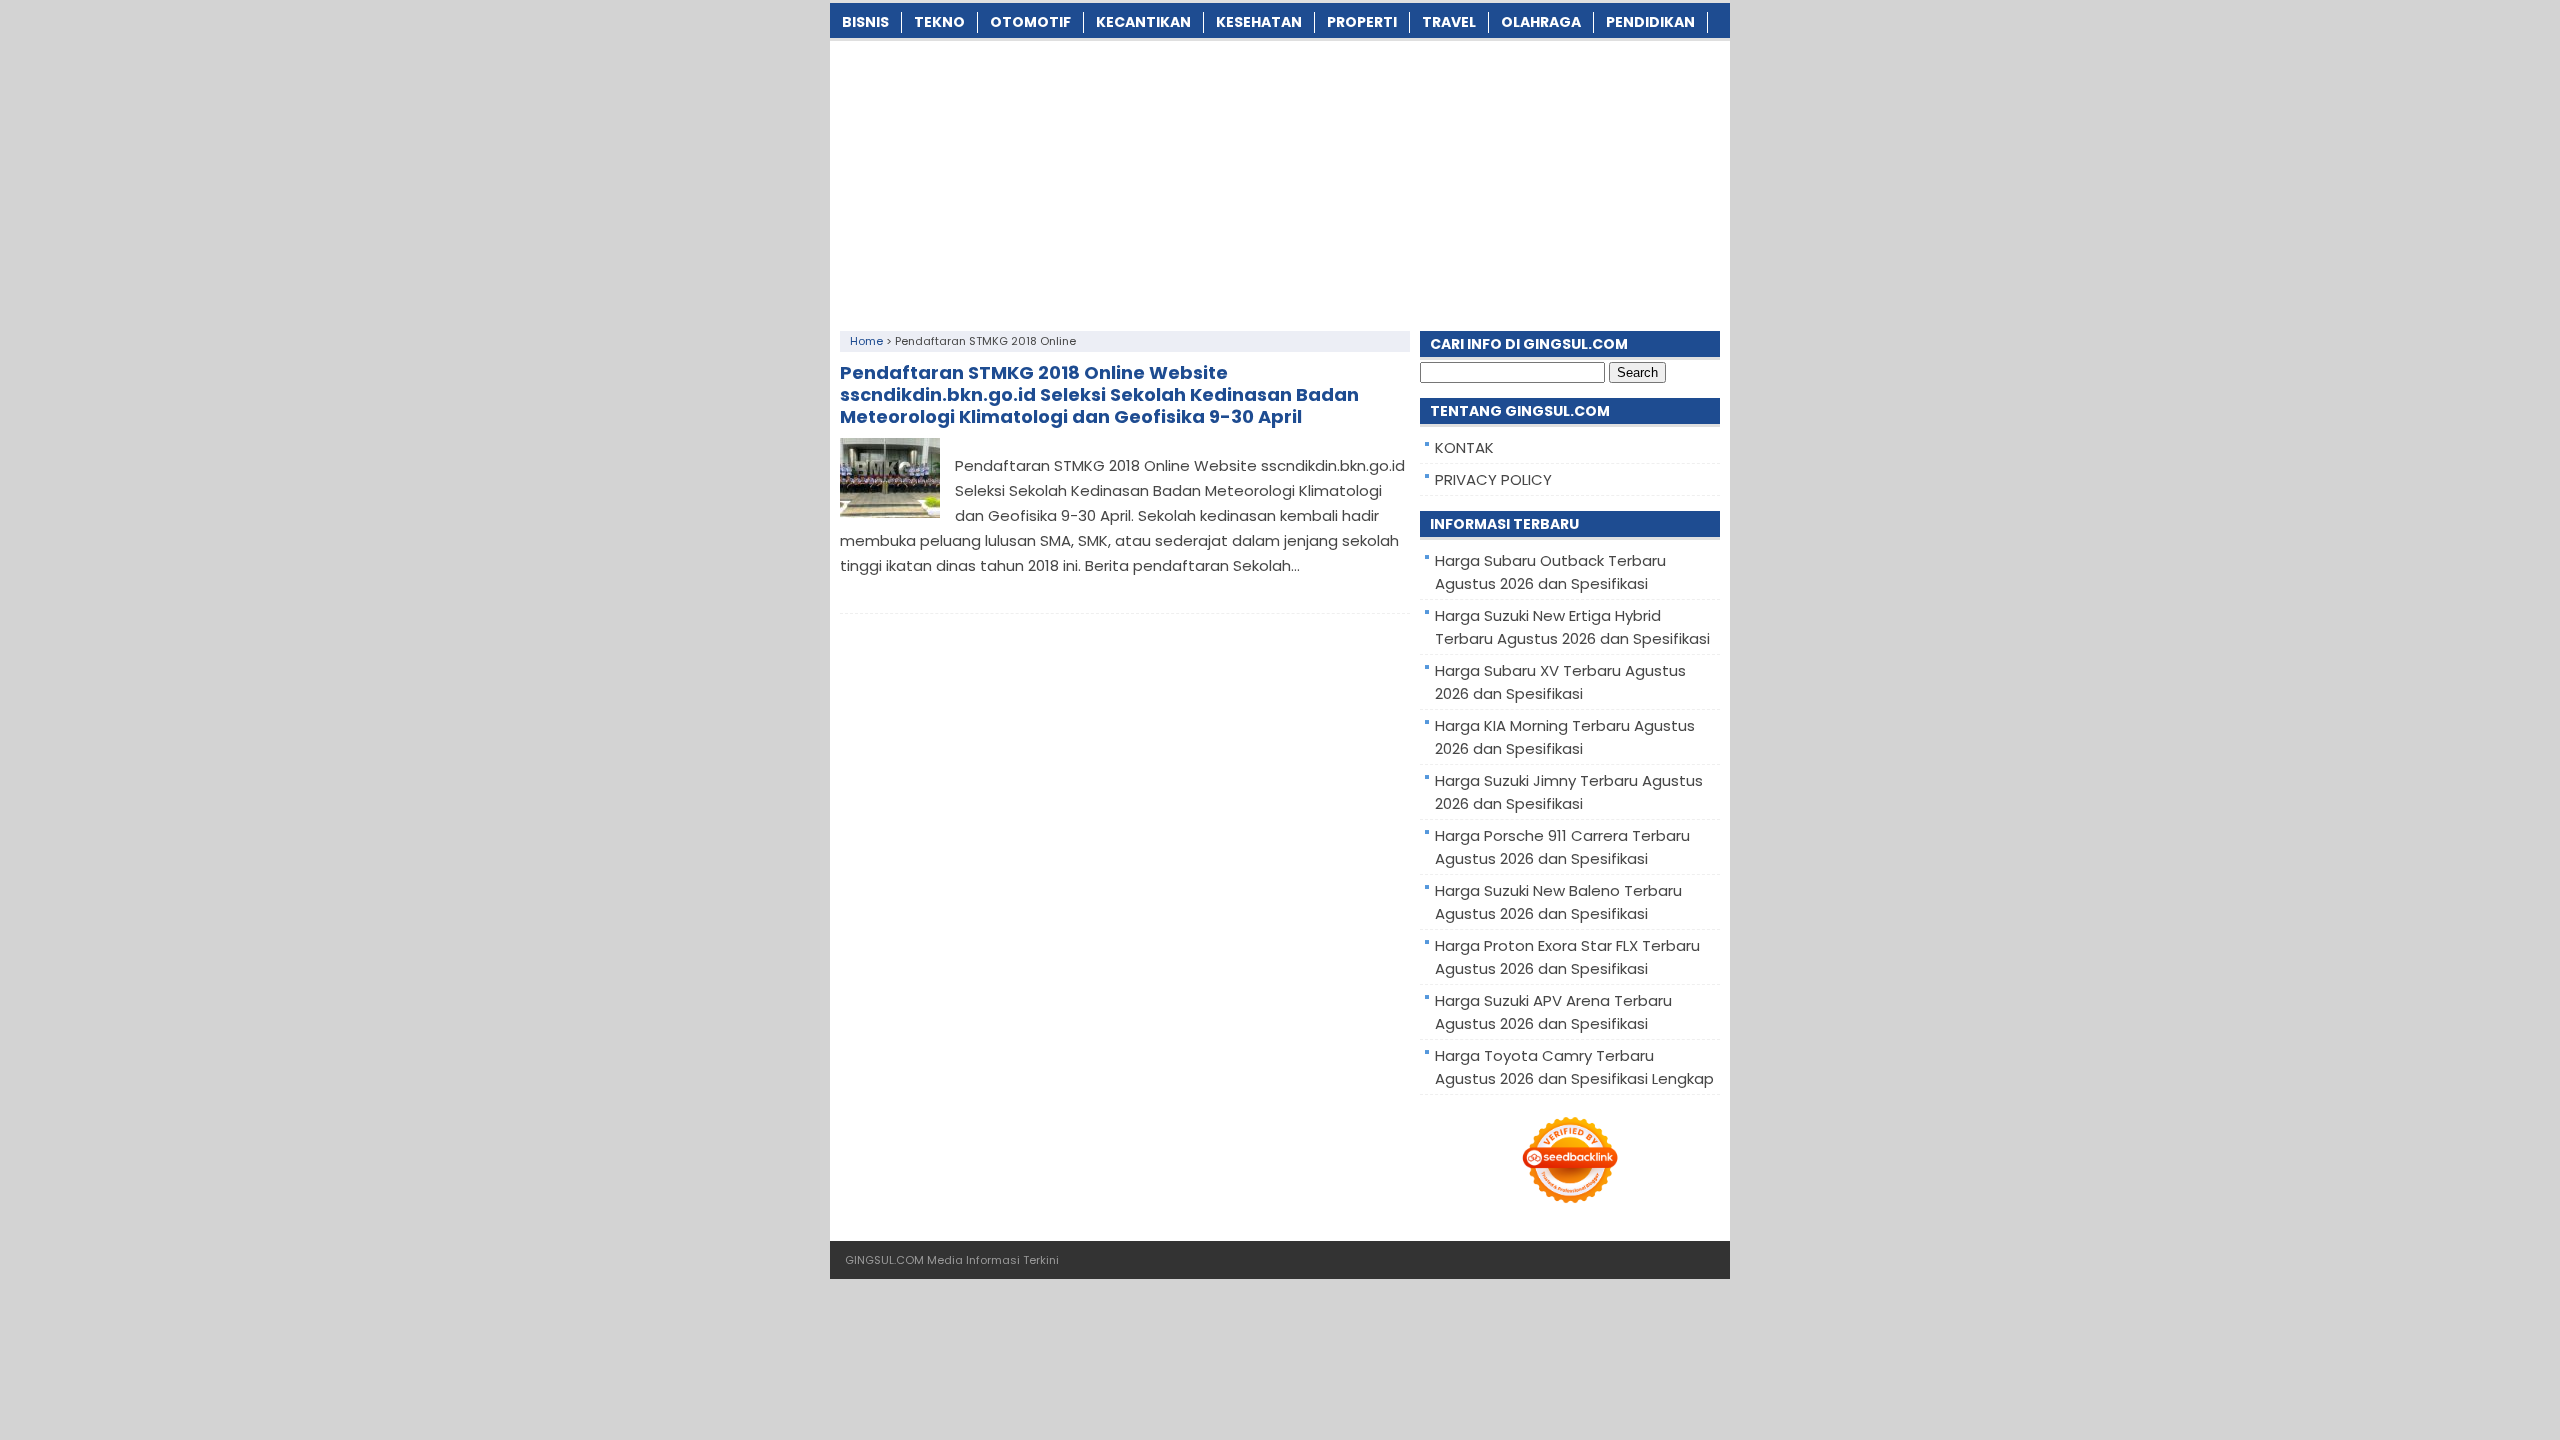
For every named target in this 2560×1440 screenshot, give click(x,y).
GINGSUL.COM (884, 1260)
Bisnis (865, 22)
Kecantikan (1143, 22)
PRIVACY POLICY (1493, 479)
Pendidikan (1650, 22)
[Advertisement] (1280, 181)
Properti (1362, 22)
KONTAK (1464, 447)
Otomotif (1030, 22)
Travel (1449, 22)
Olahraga (1541, 22)
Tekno (939, 22)
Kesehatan (1259, 22)
